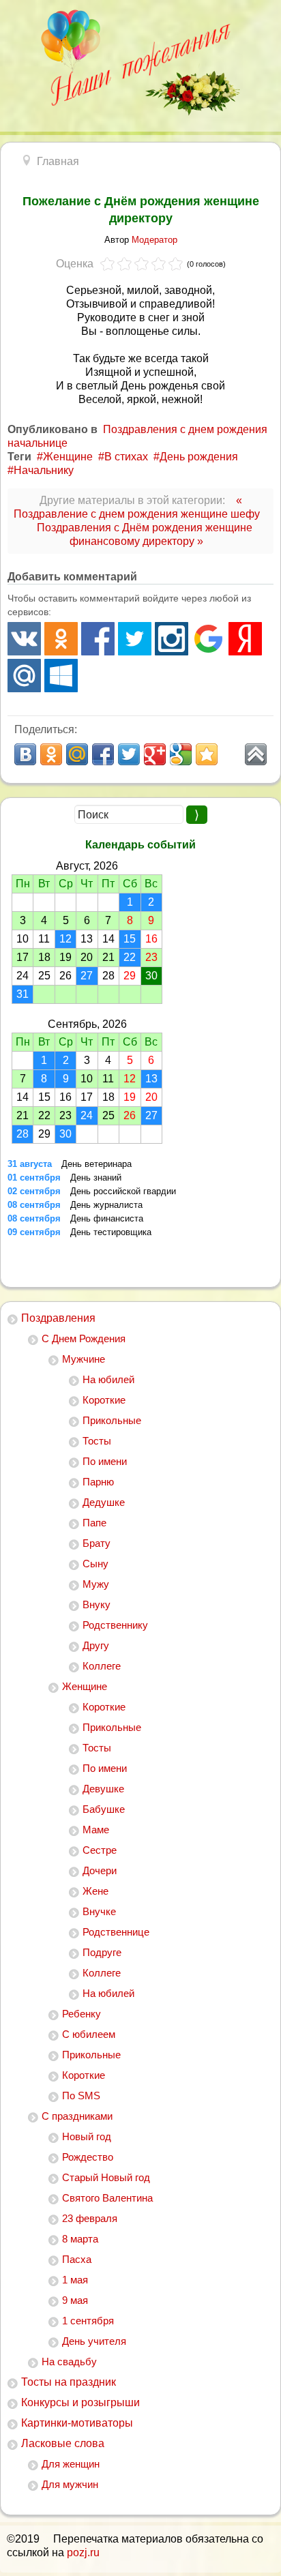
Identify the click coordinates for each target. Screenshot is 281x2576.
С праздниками (77, 2116)
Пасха (77, 2259)
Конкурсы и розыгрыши (80, 2402)
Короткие (104, 1400)
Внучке (99, 1911)
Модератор (154, 240)
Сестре (100, 1850)
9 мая (75, 2300)
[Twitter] (135, 639)
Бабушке (104, 1809)
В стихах (126, 457)
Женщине (85, 1686)
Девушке (103, 1789)
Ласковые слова (63, 2443)
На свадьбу (69, 2362)
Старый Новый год (106, 2177)
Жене (95, 1891)
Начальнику (44, 470)
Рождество (88, 2157)
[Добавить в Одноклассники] (51, 754)
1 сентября (88, 2321)
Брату (97, 1543)
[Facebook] (98, 639)
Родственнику (115, 1625)
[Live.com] (61, 676)
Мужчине (84, 1359)
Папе (94, 1523)
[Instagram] (172, 639)
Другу (96, 1645)
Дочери (100, 1870)
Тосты (97, 1441)
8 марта (80, 2239)
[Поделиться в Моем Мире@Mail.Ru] (77, 754)
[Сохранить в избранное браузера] (207, 754)
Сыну (95, 1564)
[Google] (208, 639)
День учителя (94, 2341)
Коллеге (102, 1666)
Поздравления (58, 1318)
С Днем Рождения (84, 1338)
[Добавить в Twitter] (129, 754)
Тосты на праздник (69, 2382)
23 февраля (90, 2218)
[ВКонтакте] (24, 639)
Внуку (97, 1604)
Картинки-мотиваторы (77, 2423)
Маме (96, 1830)
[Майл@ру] (24, 676)
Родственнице (116, 1932)
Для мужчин (70, 2484)
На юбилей (108, 1379)
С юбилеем (89, 2034)
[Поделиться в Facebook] (103, 754)
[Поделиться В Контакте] (25, 754)
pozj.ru (83, 2552)
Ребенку (82, 2014)
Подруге (102, 1952)
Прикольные (112, 1420)
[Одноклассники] (61, 639)
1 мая (75, 2280)
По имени (105, 1461)
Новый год (87, 2136)
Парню (98, 1482)
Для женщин (71, 2464)
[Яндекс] (245, 639)
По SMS (81, 2096)
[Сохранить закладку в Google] (181, 754)
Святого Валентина (107, 2198)
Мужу (96, 1584)
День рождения (199, 457)
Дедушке (104, 1502)
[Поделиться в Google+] (155, 754)
